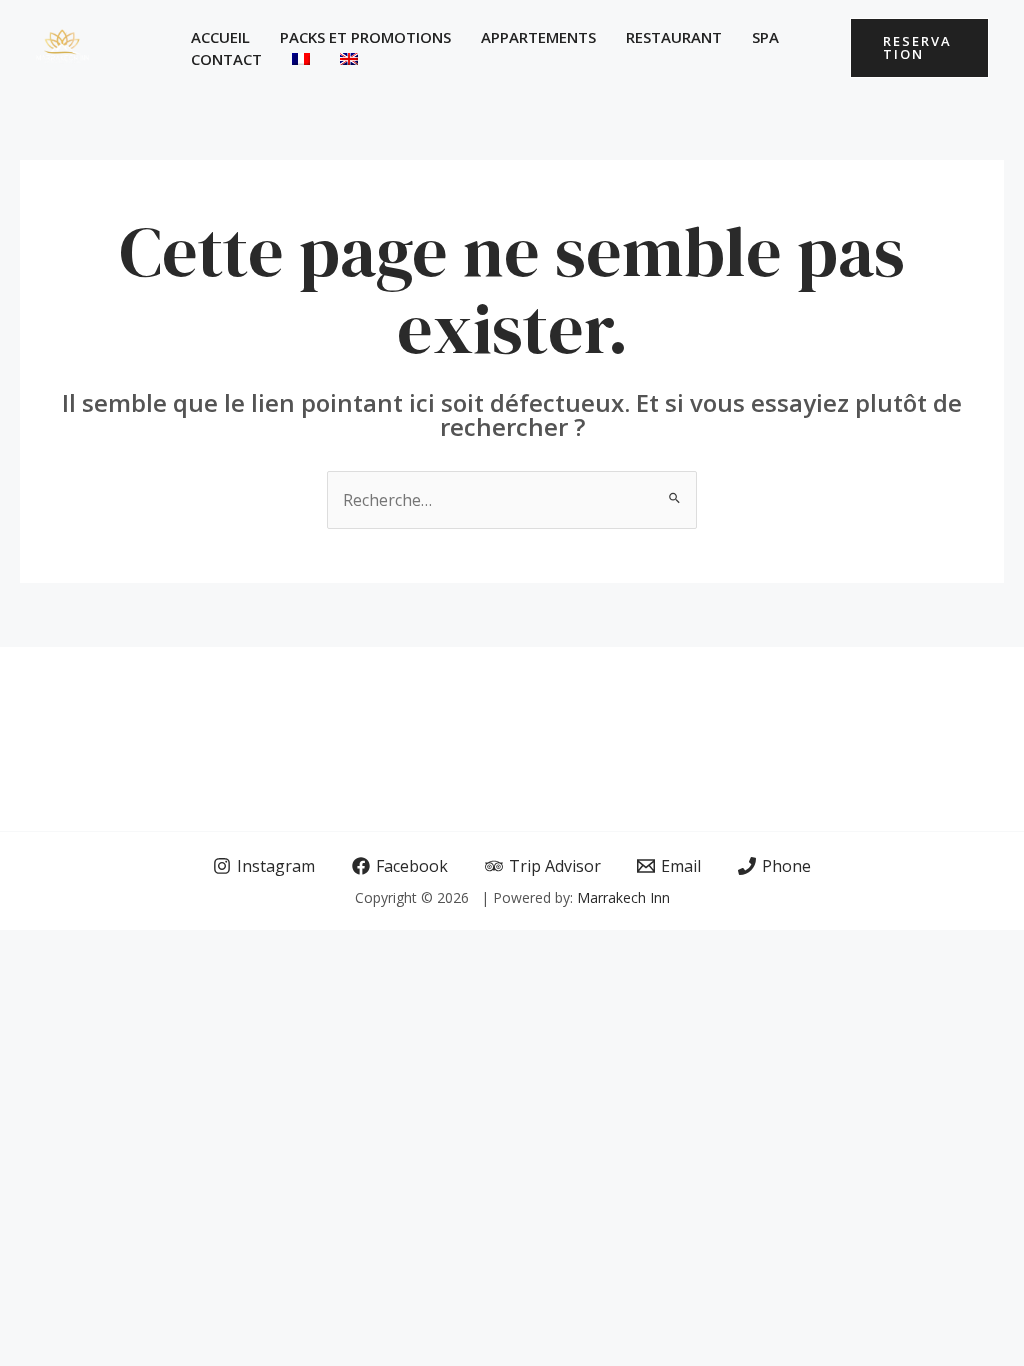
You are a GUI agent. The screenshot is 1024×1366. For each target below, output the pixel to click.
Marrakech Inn (623, 897)
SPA (765, 37)
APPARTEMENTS (538, 37)
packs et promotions (365, 37)
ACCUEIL (220, 37)
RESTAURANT (674, 37)
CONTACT (226, 59)
